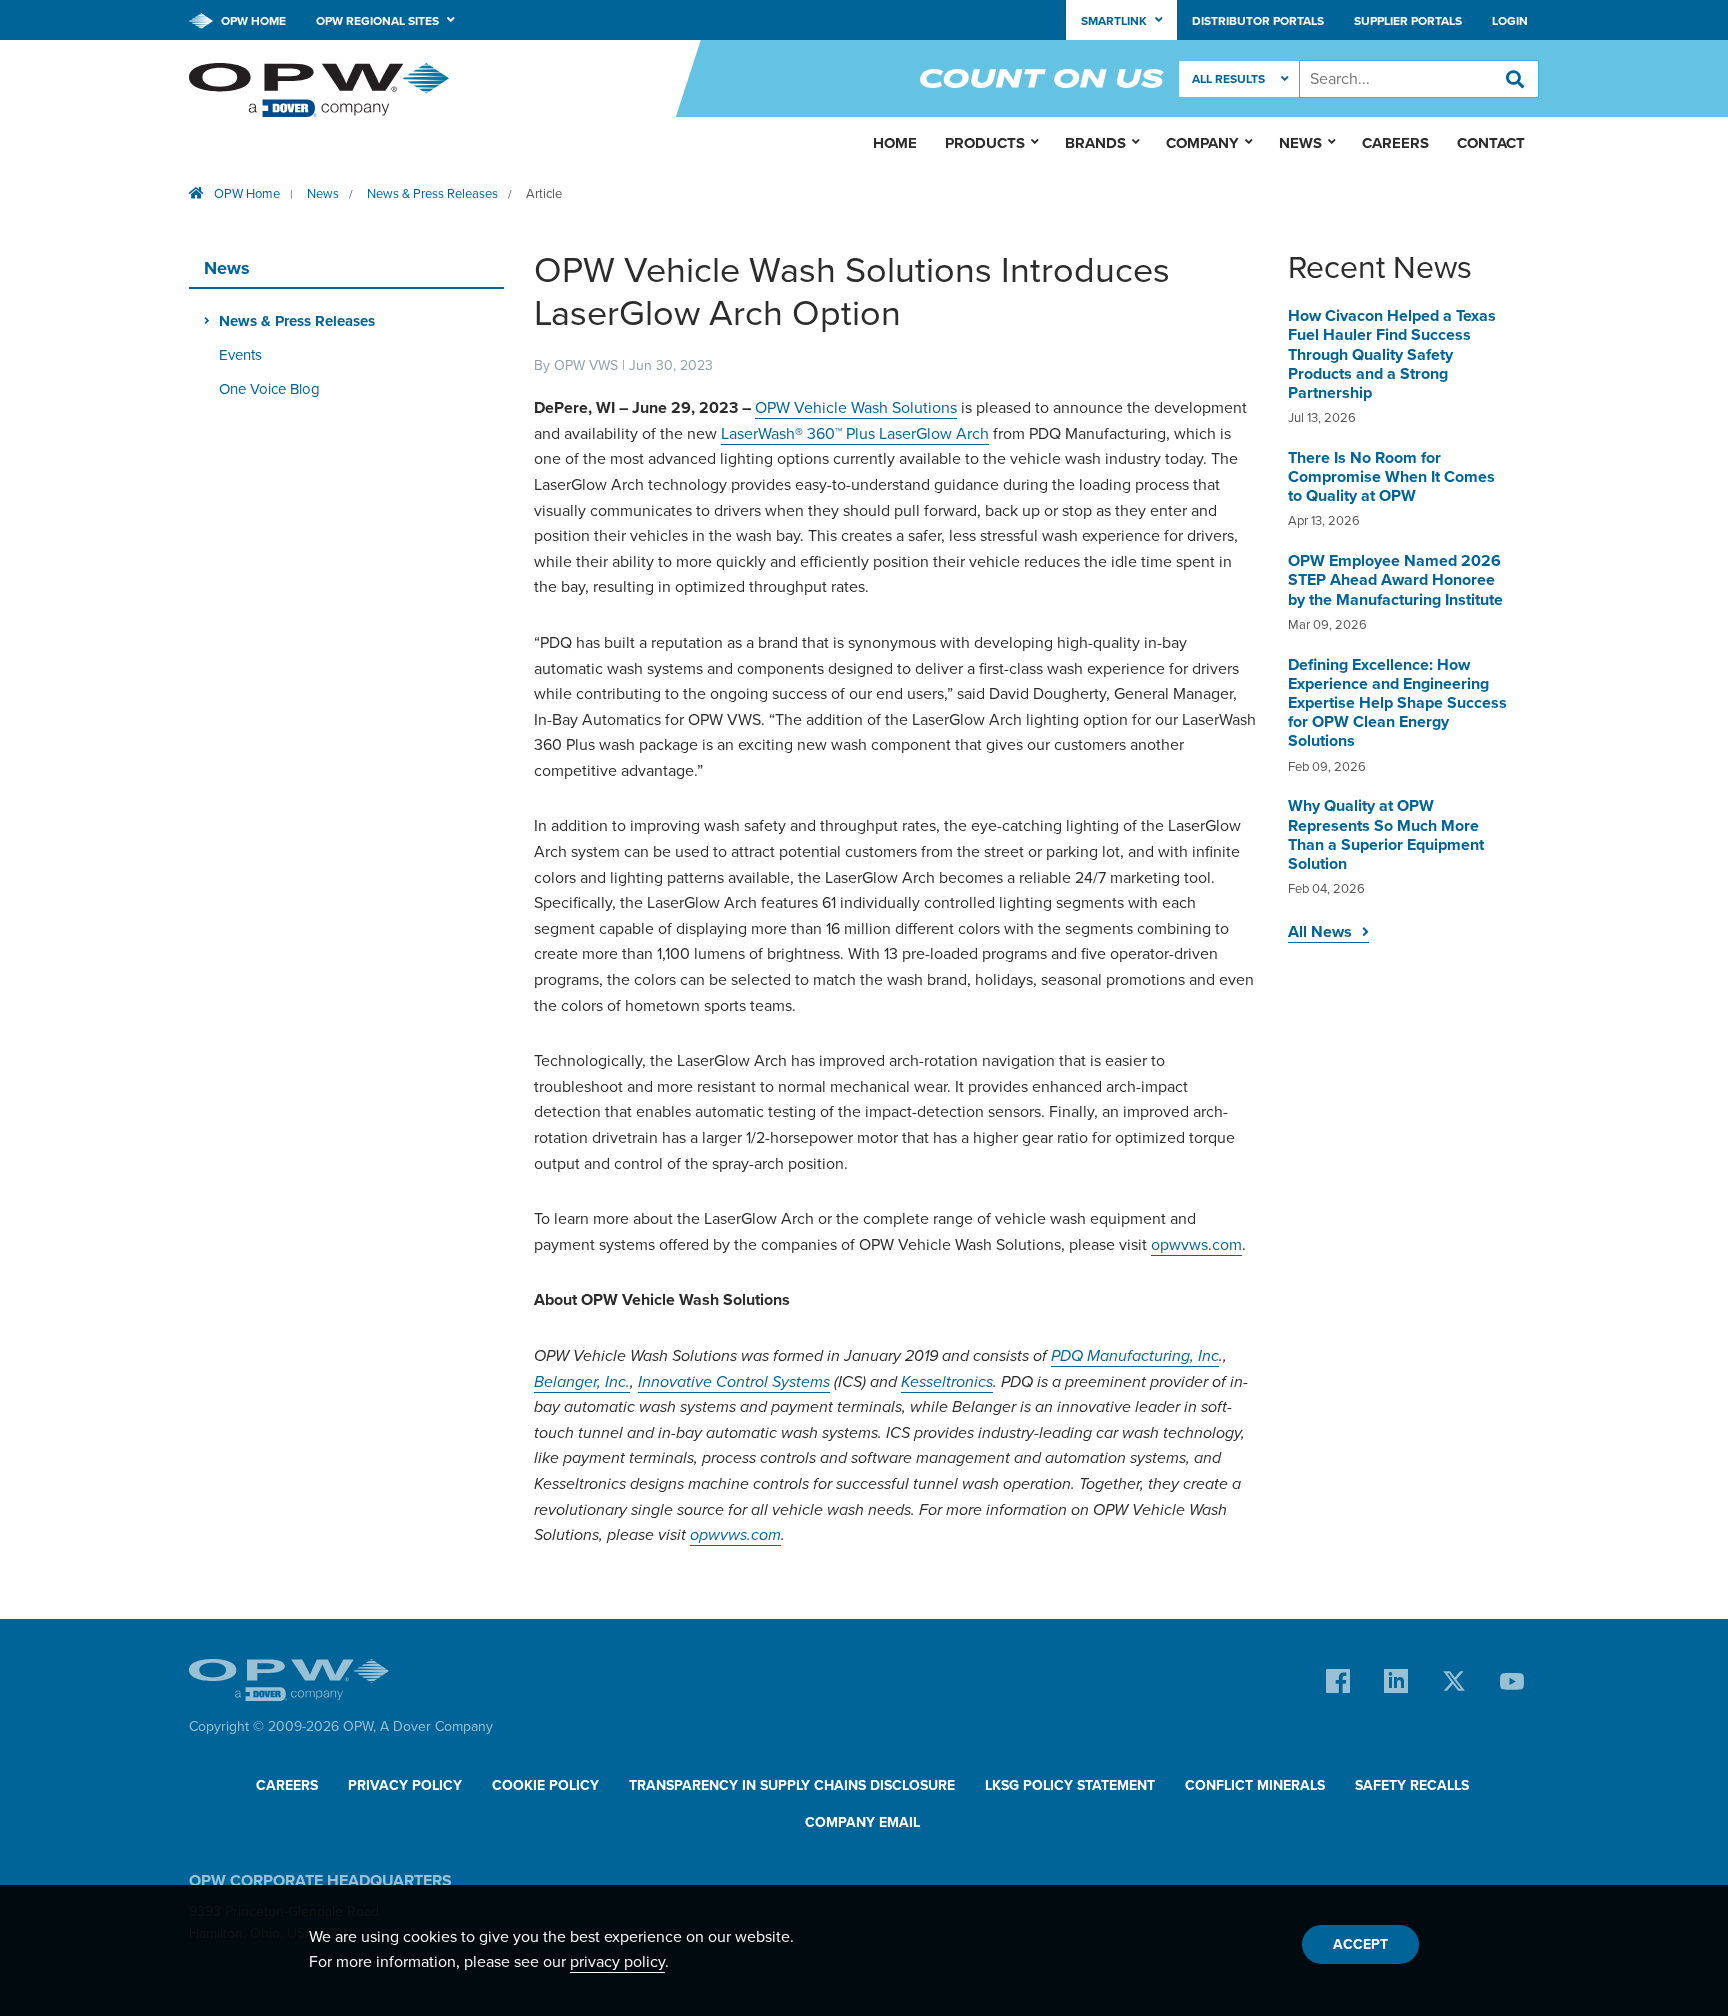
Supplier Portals (1408, 21)
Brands (1095, 143)
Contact (1491, 143)
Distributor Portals (1258, 21)
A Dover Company (436, 1726)
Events (240, 355)
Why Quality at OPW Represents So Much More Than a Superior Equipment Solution (1386, 835)
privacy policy (617, 1962)
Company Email (862, 1822)
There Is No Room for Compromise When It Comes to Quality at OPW (1391, 477)
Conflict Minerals (1255, 1785)
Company (1202, 143)
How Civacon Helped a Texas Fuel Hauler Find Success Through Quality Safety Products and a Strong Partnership (1392, 354)
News (323, 194)
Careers (1395, 143)
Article (544, 194)
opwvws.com (1196, 1245)
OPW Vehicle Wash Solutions (856, 408)
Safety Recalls (1412, 1785)
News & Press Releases (432, 194)
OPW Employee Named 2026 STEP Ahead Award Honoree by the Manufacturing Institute (1395, 580)
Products (985, 143)
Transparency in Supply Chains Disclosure (792, 1785)
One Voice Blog (269, 389)
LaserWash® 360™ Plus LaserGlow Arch (855, 434)
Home (895, 143)
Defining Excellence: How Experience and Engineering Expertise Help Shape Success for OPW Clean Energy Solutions (1397, 703)
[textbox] (1419, 79)
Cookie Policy (545, 1785)
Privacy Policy (405, 1785)
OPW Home (252, 21)
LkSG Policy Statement (1070, 1785)
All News (1320, 932)
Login (1510, 21)
